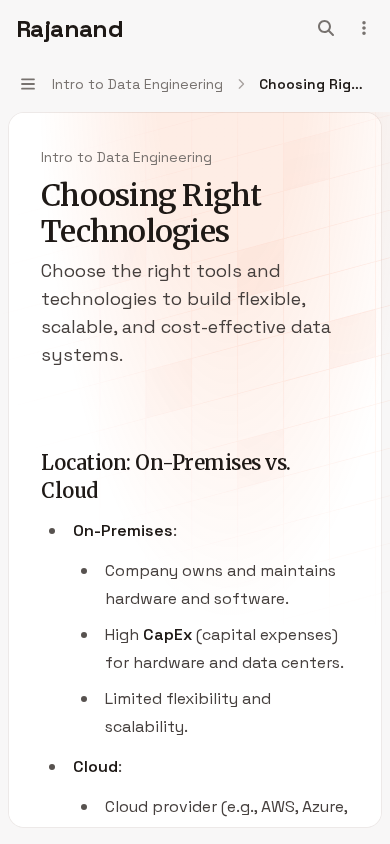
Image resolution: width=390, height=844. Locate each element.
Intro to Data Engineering (126, 157)
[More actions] (364, 28)
